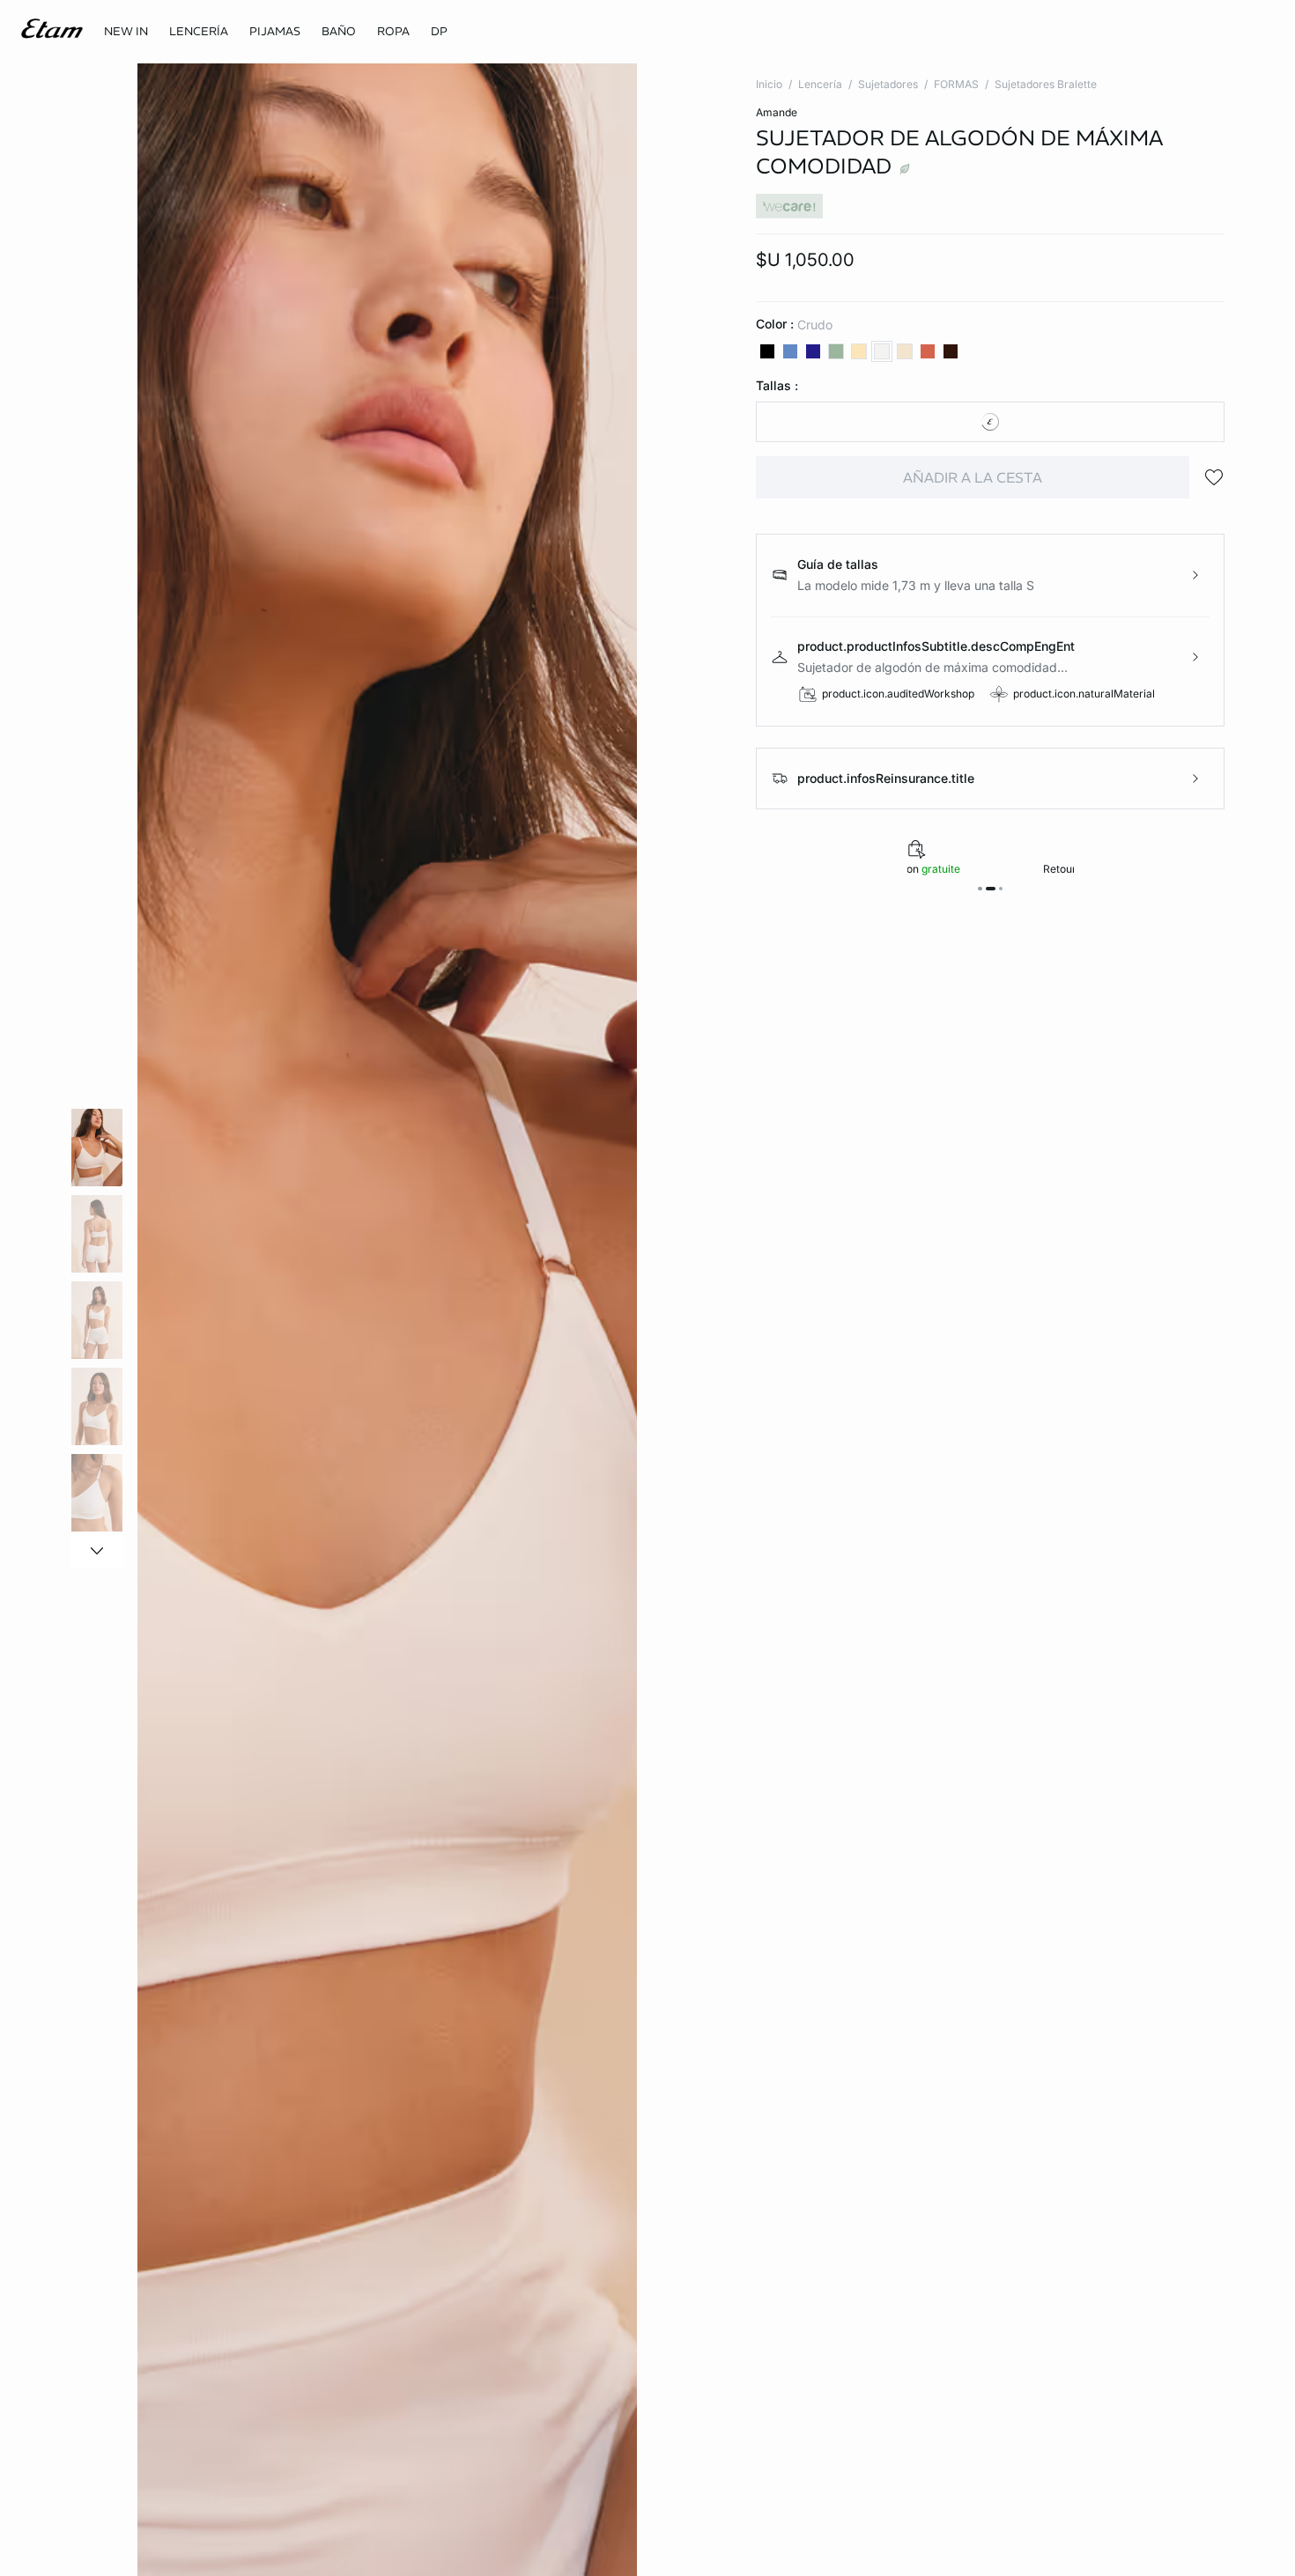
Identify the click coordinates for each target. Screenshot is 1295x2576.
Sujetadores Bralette (1046, 84)
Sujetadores (888, 84)
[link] (126, 32)
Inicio (769, 84)
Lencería (820, 84)
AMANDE (777, 112)
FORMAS (956, 84)
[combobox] (990, 422)
